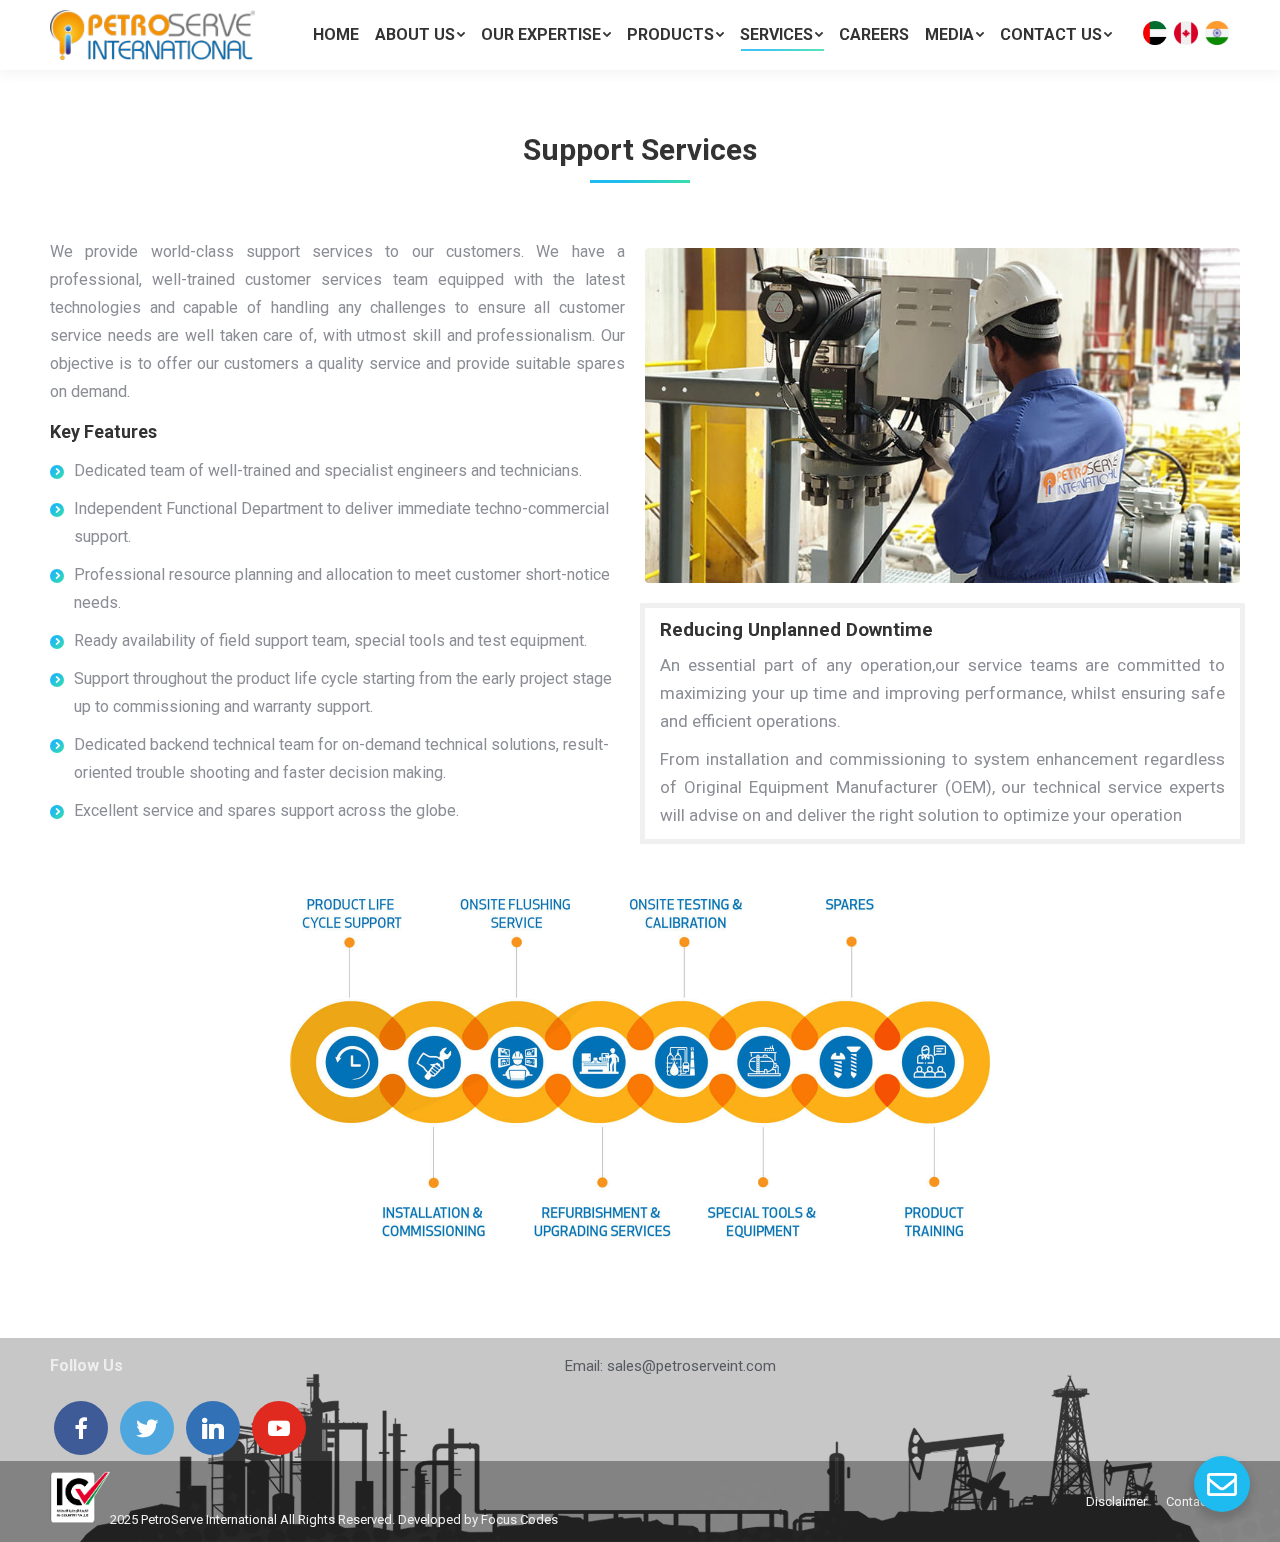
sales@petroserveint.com (691, 1366)
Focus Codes (519, 1519)
